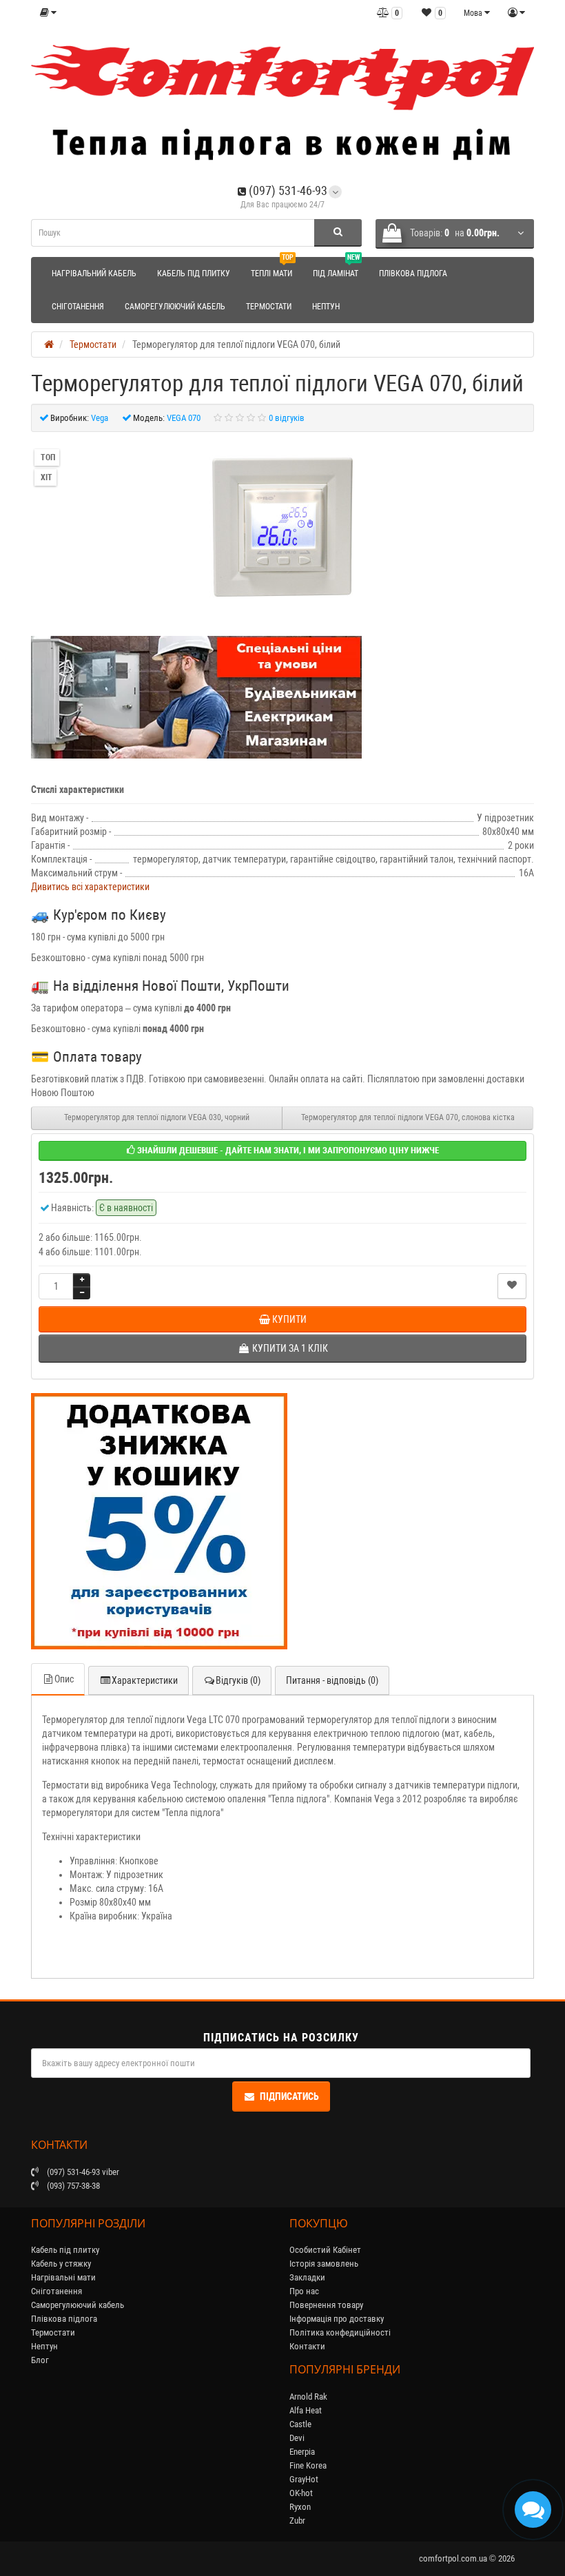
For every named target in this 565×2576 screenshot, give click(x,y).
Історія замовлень (324, 2264)
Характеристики (145, 1680)
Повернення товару (326, 2305)
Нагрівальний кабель (94, 274)
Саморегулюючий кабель (175, 307)
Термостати (269, 307)
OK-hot (301, 2493)
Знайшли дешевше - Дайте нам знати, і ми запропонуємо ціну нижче (287, 1150)
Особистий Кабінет (325, 2250)
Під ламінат (336, 268)
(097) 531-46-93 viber (82, 2172)
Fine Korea (308, 2465)
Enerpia (302, 2452)
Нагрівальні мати (63, 2277)
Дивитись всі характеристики (90, 887)
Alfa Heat (306, 2410)
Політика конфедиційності (340, 2332)
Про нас (304, 2291)
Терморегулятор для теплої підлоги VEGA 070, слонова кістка (408, 1117)
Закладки (307, 2277)
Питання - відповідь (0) (332, 1680)
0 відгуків (287, 418)
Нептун (326, 307)
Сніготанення (78, 307)
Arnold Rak (308, 2397)
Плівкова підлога (413, 274)
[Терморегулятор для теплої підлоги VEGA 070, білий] (282, 527)
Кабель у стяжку (61, 2264)
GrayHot (304, 2479)
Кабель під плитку (194, 274)
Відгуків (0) (238, 1680)
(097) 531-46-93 (287, 190)
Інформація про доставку (337, 2319)
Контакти (307, 2346)
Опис (64, 1679)
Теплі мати (272, 268)
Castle (300, 2424)
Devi (297, 2438)
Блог (40, 2360)
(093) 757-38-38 (72, 2186)
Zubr (297, 2521)
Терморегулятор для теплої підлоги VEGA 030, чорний (157, 1117)
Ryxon (300, 2507)
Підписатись (289, 2096)
